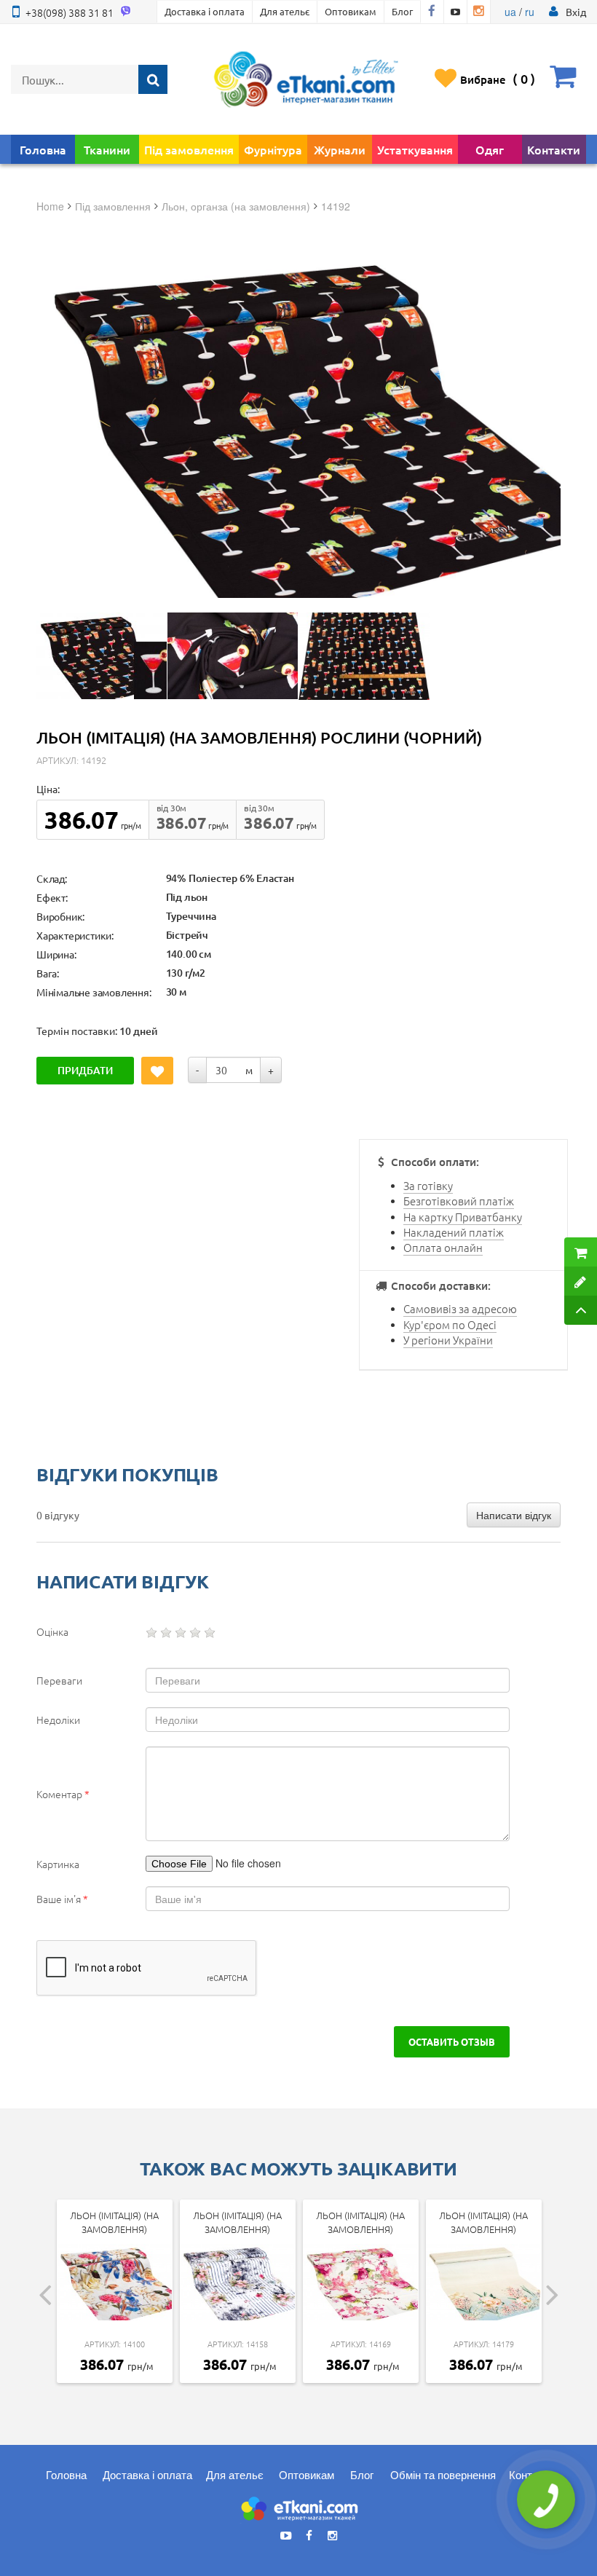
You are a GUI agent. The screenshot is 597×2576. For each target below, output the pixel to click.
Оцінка (52, 1631)
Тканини (107, 149)
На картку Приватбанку (463, 1217)
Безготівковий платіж (459, 1201)
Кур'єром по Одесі (450, 1324)
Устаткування (415, 149)
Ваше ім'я (62, 1899)
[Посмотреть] (102, 656)
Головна (43, 149)
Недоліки (58, 1720)
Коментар (63, 1794)
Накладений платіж (454, 1232)
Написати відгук (514, 1515)
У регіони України (448, 1340)
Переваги (59, 1680)
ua (510, 12)
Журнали (340, 149)
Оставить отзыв (452, 2041)
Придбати (85, 1070)
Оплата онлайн (443, 1247)
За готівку (428, 1185)
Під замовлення (189, 149)
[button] (576, 12)
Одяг (490, 149)
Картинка (58, 1864)
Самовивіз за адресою (460, 1308)
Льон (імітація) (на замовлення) (114, 2222)
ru (530, 12)
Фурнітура (273, 149)
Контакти (554, 149)
